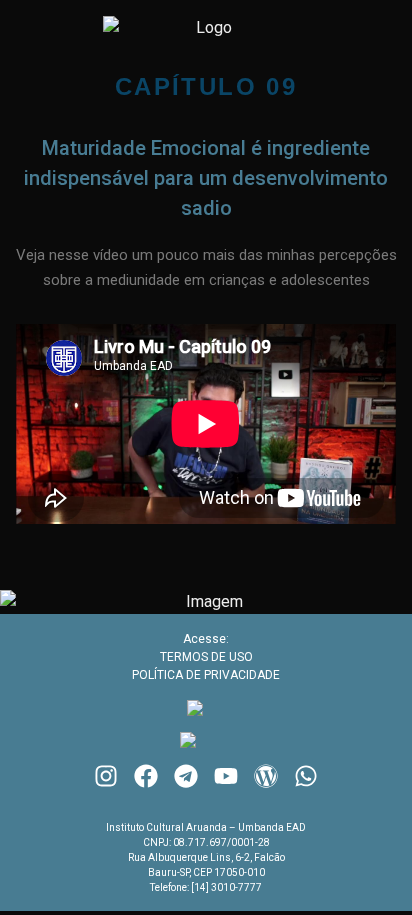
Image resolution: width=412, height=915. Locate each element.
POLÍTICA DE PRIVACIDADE (206, 675)
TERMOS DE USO (206, 657)
